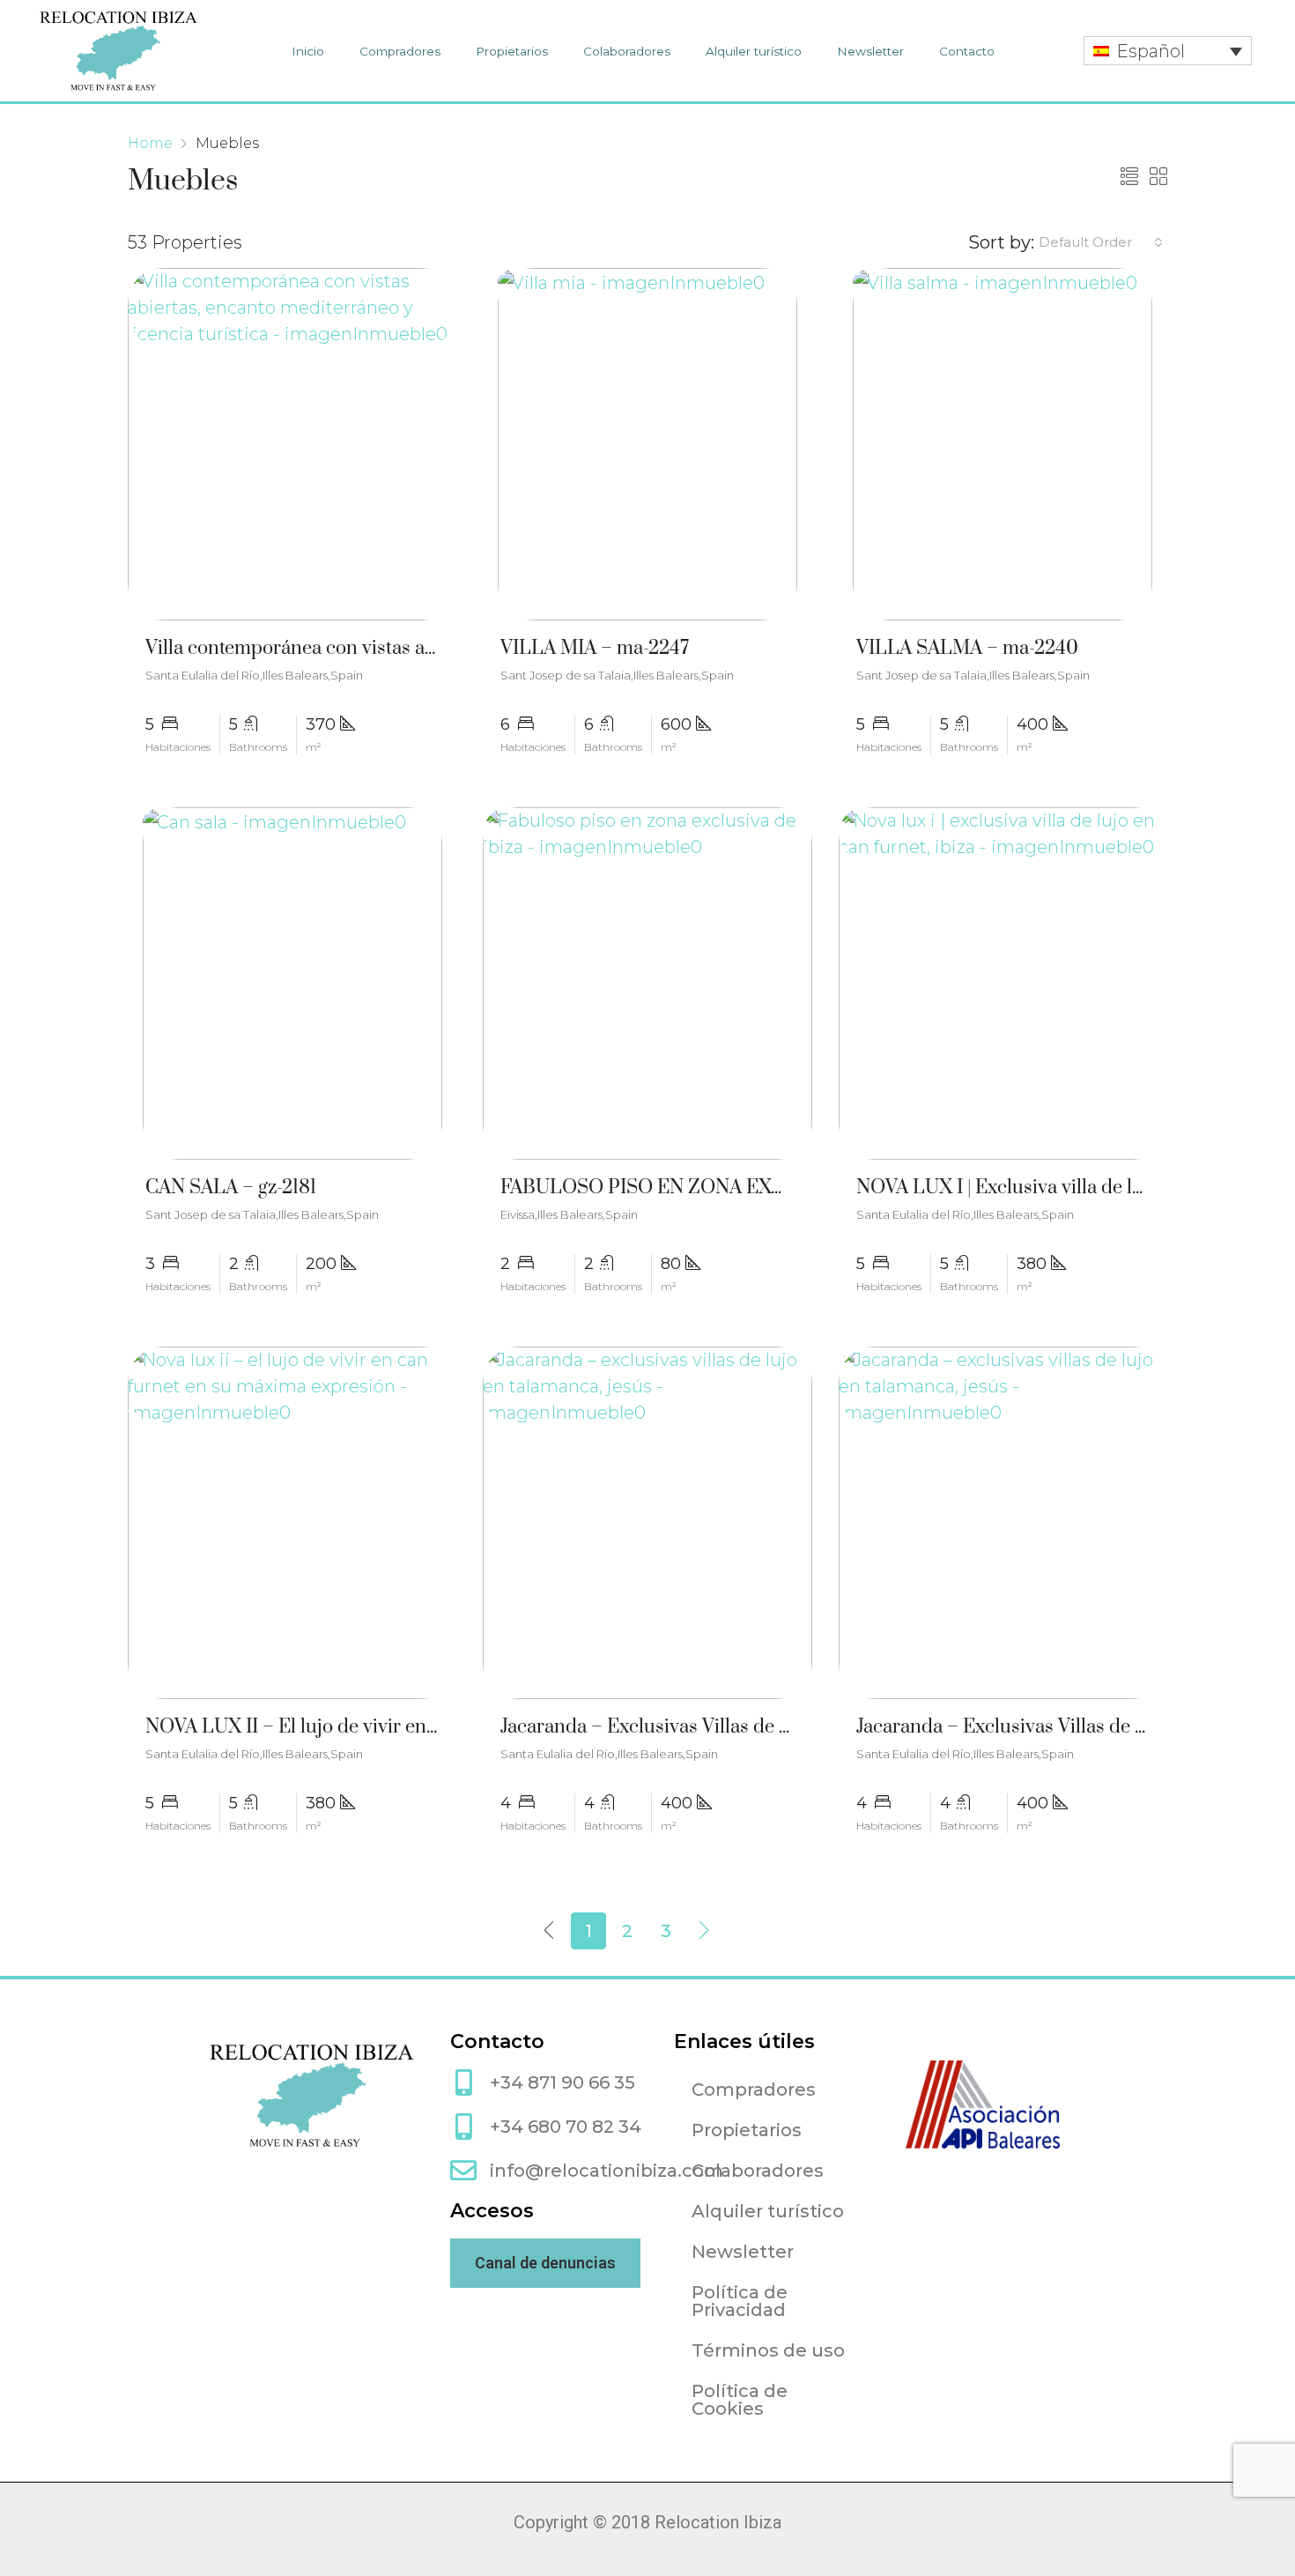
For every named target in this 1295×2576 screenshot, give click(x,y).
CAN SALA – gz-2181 (231, 1188)
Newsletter (870, 51)
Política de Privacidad (740, 2301)
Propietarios (512, 51)
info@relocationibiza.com (607, 2171)
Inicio (308, 51)
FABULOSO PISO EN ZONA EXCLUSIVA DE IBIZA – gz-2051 (761, 1188)
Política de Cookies (740, 2400)
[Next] (705, 1931)
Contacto (967, 51)
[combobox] (1101, 242)
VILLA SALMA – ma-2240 (967, 648)
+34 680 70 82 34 (566, 2127)
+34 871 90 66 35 (562, 2082)
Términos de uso (768, 2350)
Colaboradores (627, 51)
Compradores (400, 51)
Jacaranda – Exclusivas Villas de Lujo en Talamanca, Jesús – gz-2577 (790, 1727)
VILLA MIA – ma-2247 (595, 648)
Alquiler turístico (754, 51)
